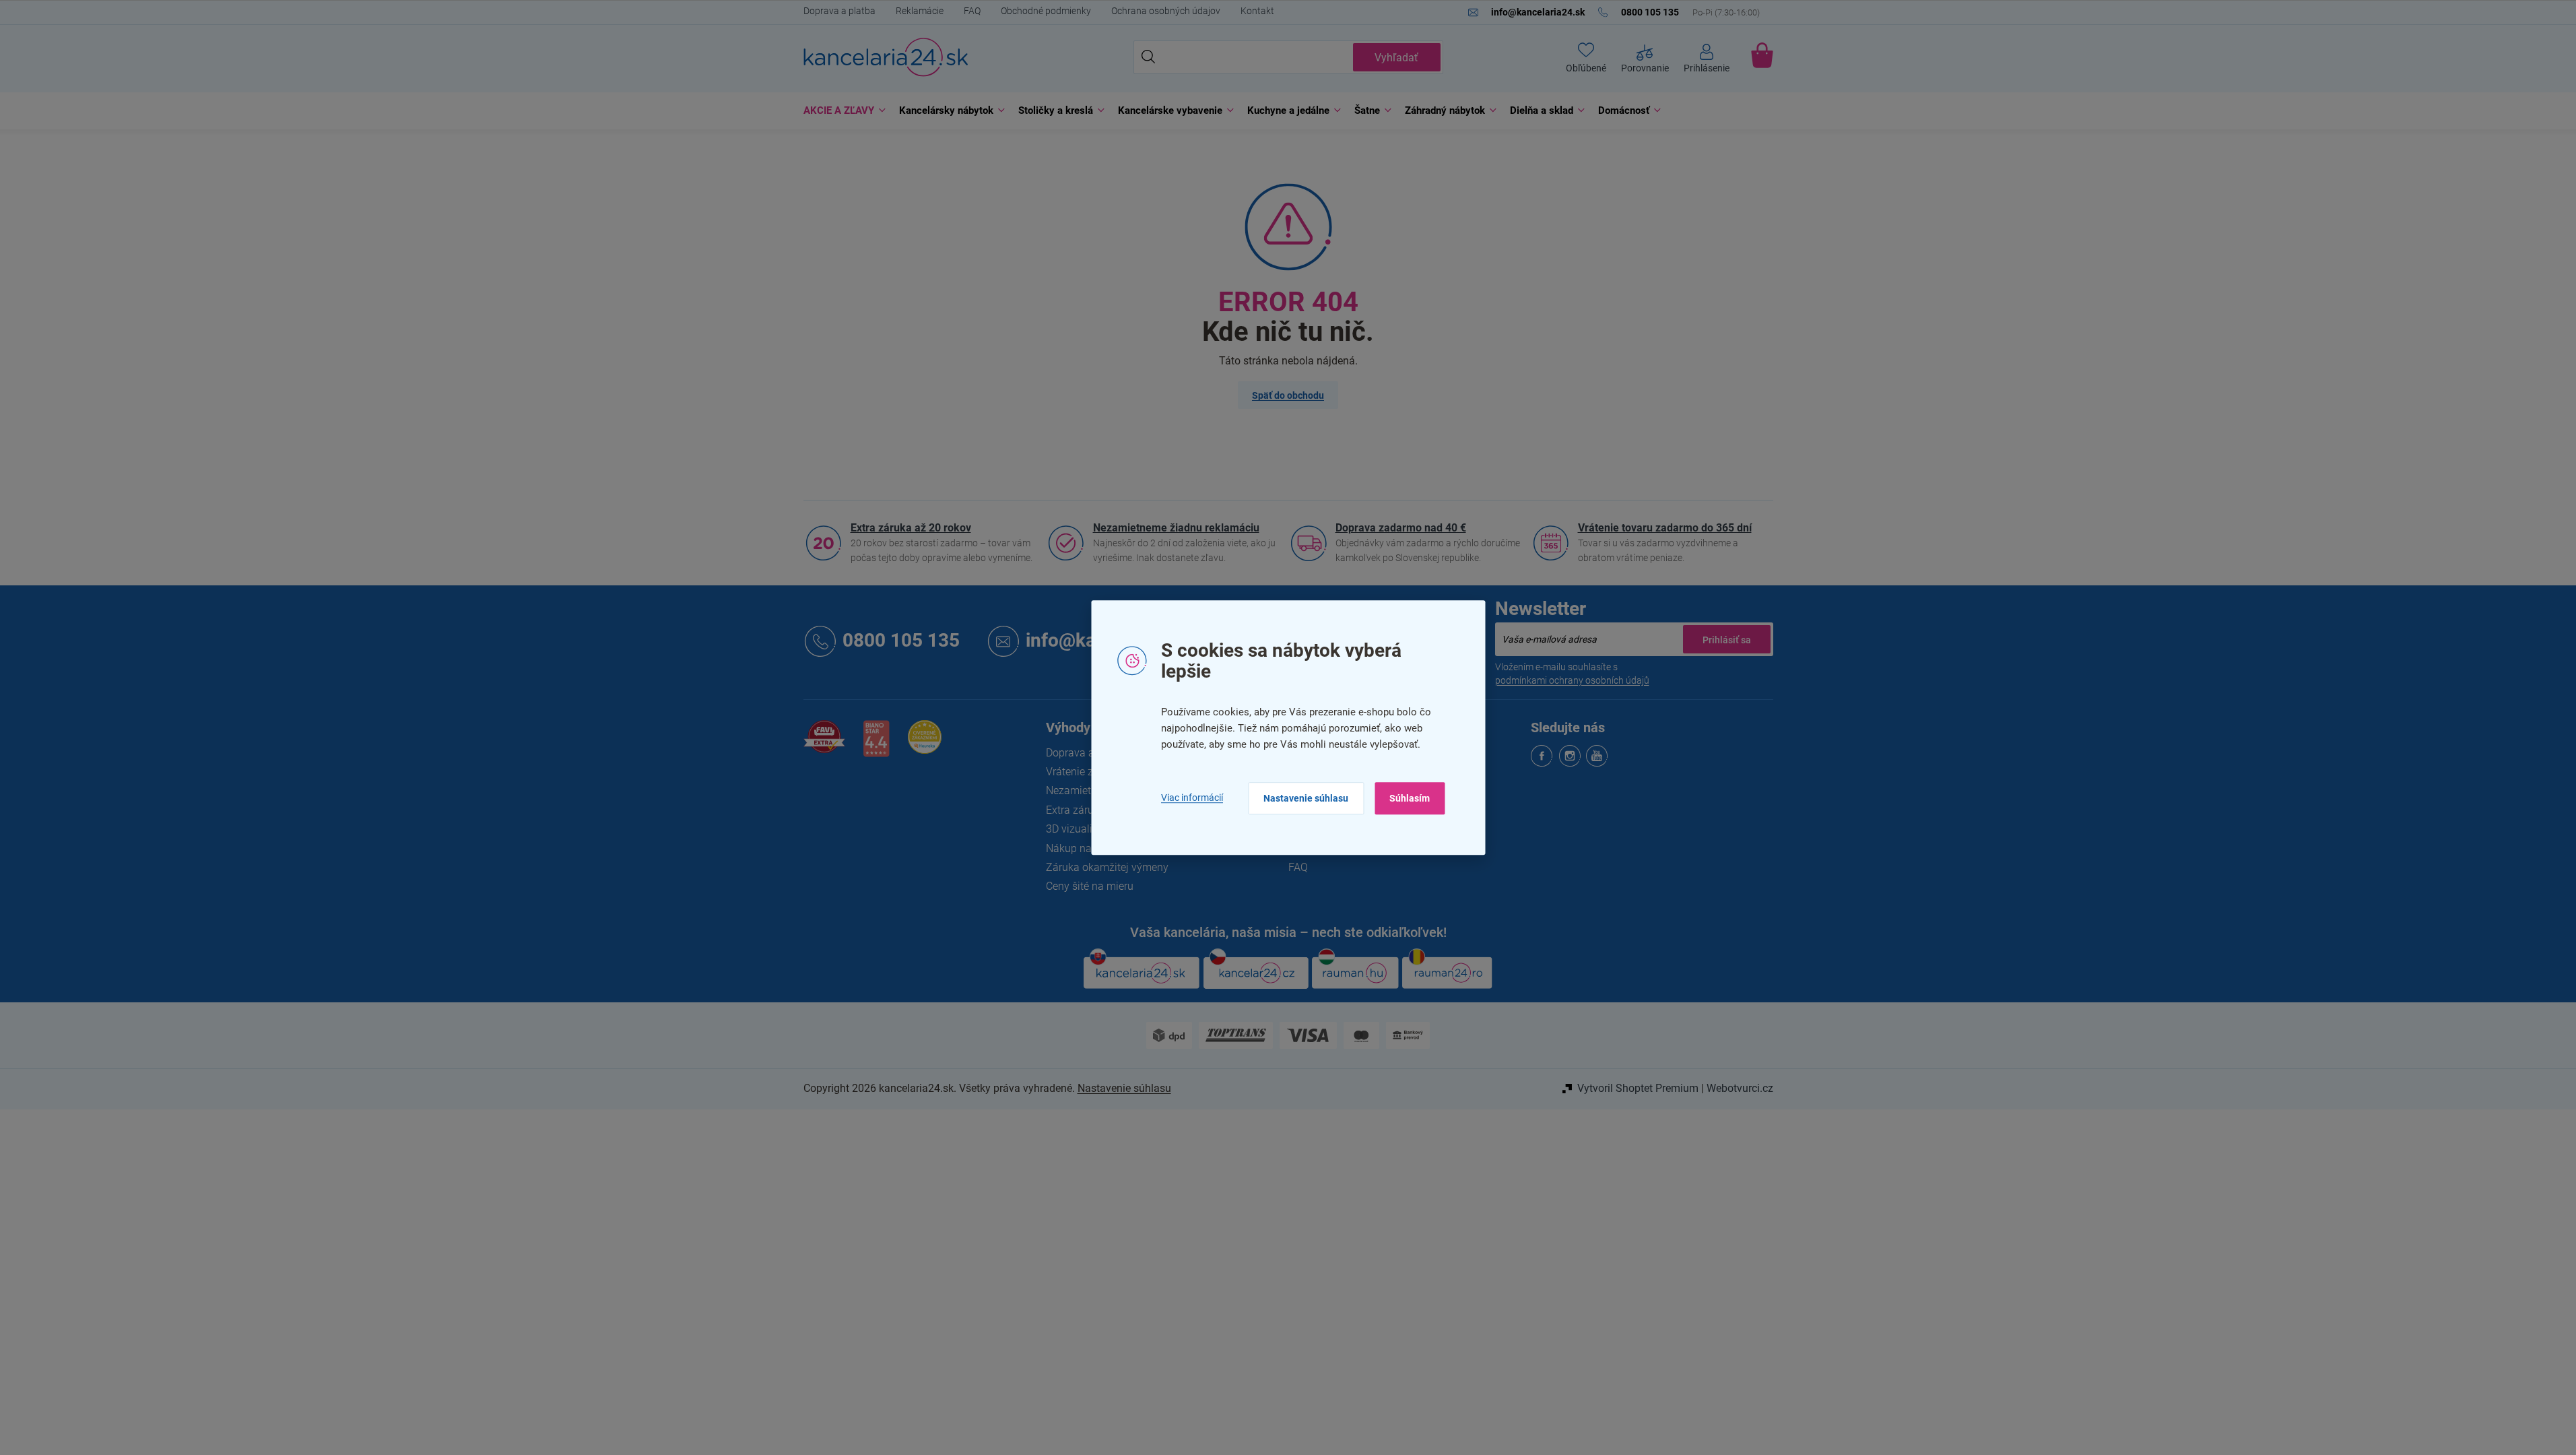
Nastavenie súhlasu (1306, 798)
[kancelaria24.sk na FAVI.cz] (824, 744)
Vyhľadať (1396, 58)
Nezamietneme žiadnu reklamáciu (1176, 528)
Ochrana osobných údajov (1166, 11)
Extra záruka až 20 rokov (911, 528)
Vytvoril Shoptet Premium (1638, 1088)
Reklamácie (920, 11)
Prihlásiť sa (1727, 639)
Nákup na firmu (1083, 848)
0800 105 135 (901, 641)
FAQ (972, 11)
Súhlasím (1410, 798)
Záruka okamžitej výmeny (1107, 867)
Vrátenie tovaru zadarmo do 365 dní (1665, 528)
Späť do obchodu (1288, 395)
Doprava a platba (839, 11)
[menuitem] (841, 111)
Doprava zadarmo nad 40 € (1401, 528)
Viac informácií (1192, 798)
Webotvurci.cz (1740, 1088)
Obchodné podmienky (1046, 11)
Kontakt (1257, 11)
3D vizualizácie (1082, 829)
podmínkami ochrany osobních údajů (1572, 680)
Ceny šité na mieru (1090, 886)
